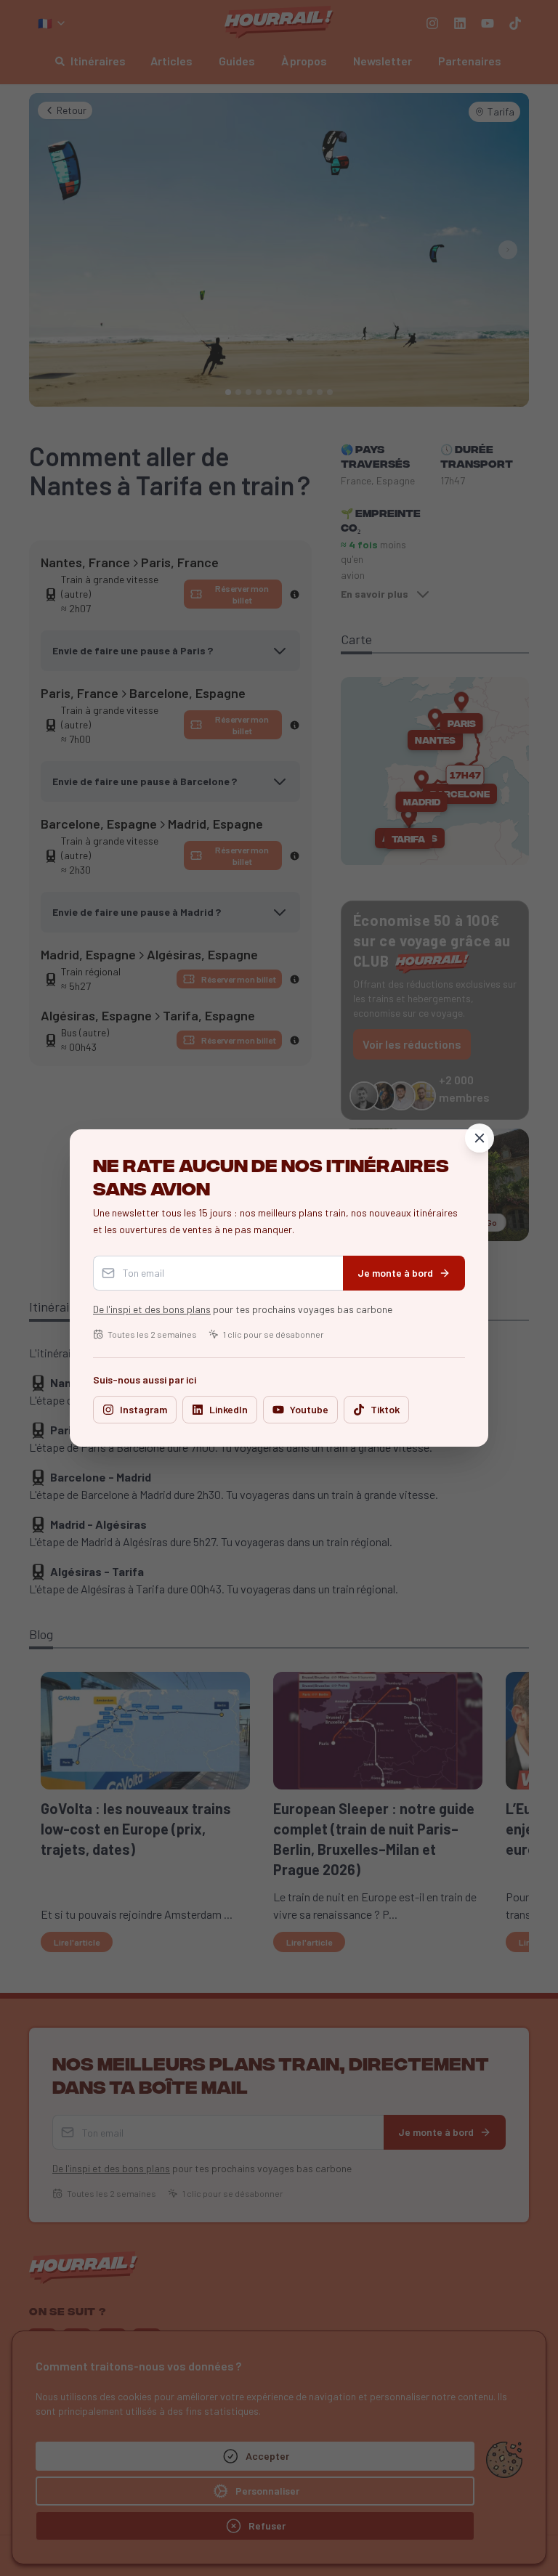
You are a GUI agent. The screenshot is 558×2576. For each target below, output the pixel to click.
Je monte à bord (395, 1273)
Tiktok (385, 1409)
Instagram (143, 1409)
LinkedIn (229, 1409)
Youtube (309, 1409)
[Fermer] (480, 1138)
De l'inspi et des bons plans (152, 1309)
